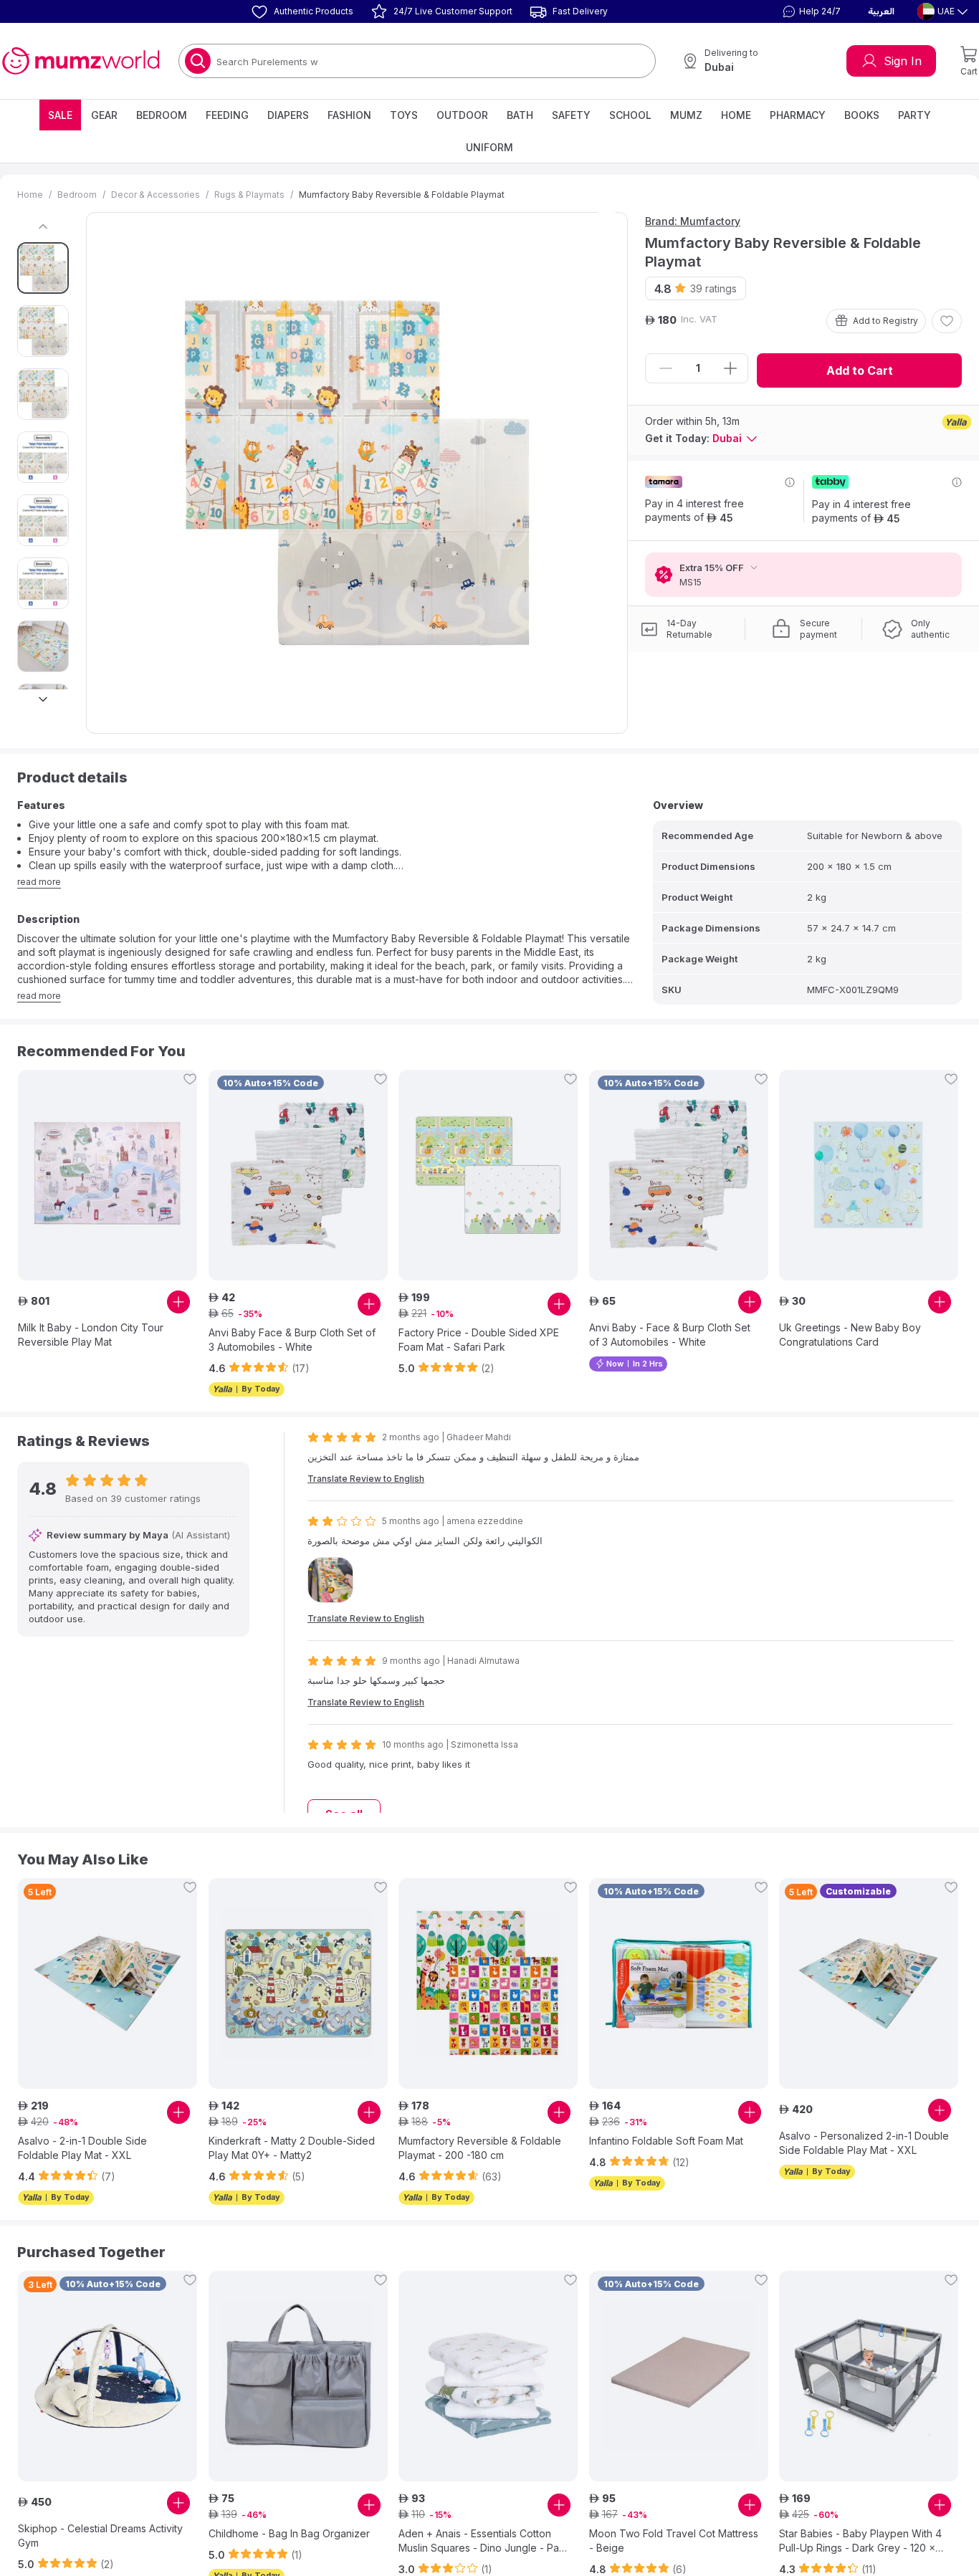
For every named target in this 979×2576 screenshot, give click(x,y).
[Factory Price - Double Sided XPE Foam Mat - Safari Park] (488, 1175)
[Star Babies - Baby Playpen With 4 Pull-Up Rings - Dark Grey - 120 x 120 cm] (869, 2376)
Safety (571, 115)
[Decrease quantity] (666, 368)
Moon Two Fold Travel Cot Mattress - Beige (674, 2541)
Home (736, 115)
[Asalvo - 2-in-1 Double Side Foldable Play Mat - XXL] (108, 1983)
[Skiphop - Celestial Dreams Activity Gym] (108, 2376)
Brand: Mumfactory (693, 221)
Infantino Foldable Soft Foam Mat (666, 2141)
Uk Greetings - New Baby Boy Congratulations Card (850, 1335)
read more (39, 882)
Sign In (903, 61)
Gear (104, 115)
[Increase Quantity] (730, 368)
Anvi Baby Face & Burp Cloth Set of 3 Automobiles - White (292, 1340)
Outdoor (462, 115)
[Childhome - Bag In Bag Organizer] (298, 2376)
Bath (520, 115)
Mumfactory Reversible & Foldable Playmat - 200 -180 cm (480, 2148)
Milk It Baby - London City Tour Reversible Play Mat (91, 1335)
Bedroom (162, 115)
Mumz (686, 115)
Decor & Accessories (156, 195)
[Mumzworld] (81, 61)
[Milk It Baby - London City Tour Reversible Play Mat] (108, 1175)
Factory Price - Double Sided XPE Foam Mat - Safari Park (479, 1340)
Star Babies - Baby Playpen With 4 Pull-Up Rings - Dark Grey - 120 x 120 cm (860, 2541)
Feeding (227, 115)
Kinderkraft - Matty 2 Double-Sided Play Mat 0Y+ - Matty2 (292, 2148)
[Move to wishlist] (947, 321)
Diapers (288, 115)
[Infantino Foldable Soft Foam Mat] (679, 1983)
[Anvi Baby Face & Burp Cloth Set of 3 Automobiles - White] (298, 1175)
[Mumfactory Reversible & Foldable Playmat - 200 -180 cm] (488, 1983)
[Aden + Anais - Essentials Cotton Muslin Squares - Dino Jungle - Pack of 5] (488, 2376)
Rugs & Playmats (249, 195)
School (630, 115)
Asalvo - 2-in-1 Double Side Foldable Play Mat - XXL (82, 2148)
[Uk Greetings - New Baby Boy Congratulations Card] (869, 1175)
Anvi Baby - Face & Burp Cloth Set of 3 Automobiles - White (670, 1335)
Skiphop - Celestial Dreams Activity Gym (100, 2536)
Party (914, 115)
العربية (881, 11)
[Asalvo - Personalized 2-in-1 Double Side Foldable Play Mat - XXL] (869, 1983)
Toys (404, 115)
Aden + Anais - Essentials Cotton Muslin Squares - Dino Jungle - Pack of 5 (484, 2541)
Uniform (489, 147)
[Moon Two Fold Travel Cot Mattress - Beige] (679, 2376)
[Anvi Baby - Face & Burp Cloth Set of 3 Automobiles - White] (679, 1175)
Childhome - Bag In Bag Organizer (289, 2533)
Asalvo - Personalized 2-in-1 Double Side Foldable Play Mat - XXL (864, 2143)
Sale (60, 115)
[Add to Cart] (178, 1302)
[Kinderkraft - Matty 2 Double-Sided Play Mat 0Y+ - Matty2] (298, 1983)
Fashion (349, 115)
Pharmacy (798, 115)
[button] (810, 11)
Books (862, 115)
